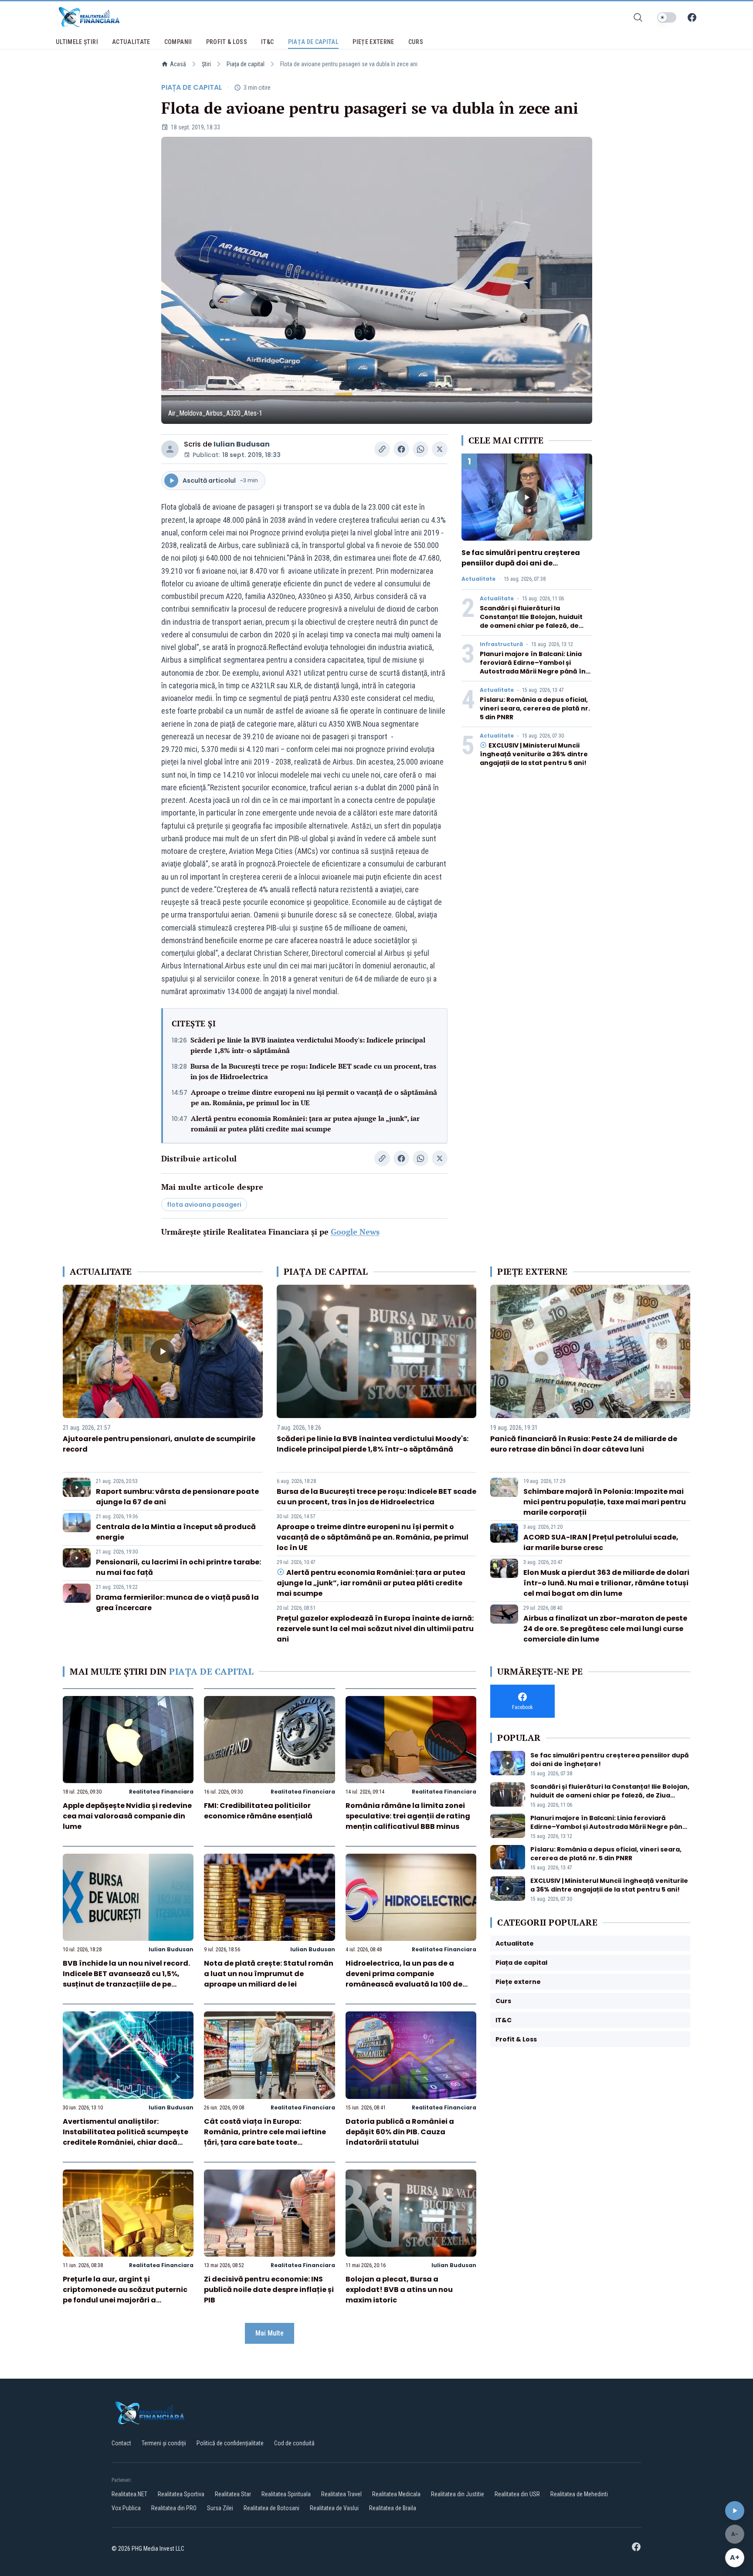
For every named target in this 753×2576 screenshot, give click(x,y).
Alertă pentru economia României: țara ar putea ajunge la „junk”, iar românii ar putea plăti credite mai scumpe (305, 1124)
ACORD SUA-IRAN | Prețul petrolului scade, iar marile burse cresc (601, 1542)
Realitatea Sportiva (181, 2494)
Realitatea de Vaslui (334, 2508)
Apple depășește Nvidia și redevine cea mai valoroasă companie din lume (127, 1816)
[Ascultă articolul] (735, 2511)
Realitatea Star (233, 2494)
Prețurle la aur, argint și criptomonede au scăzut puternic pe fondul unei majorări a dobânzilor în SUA (125, 2295)
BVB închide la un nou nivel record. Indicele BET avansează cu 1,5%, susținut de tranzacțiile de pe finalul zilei (126, 1979)
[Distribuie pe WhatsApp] (421, 449)
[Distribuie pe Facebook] (401, 449)
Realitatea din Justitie (458, 2494)
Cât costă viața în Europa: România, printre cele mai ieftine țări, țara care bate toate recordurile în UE (265, 2137)
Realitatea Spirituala (286, 2494)
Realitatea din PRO (174, 2508)
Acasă (178, 64)
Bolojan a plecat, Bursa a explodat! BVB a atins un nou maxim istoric (399, 2290)
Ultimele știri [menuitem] (77, 42)
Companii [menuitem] (178, 42)
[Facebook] (692, 17)
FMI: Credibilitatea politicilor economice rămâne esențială (258, 1811)
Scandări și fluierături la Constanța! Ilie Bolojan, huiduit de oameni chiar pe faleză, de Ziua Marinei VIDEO (531, 621)
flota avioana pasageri (204, 1205)
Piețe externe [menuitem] (373, 42)
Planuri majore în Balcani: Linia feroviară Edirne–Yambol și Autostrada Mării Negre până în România (533, 667)
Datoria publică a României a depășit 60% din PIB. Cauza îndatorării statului (400, 2132)
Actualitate (478, 579)
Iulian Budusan (242, 444)
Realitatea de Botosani (271, 2508)
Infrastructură (501, 644)
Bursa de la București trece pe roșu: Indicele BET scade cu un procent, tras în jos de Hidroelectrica (313, 1071)
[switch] (667, 17)
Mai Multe (270, 2333)
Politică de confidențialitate (230, 2443)
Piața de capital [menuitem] (314, 42)
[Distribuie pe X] (440, 449)
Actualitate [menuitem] (131, 42)
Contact (121, 2443)
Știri (206, 64)
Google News (355, 1232)
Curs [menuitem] (416, 42)
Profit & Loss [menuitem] (227, 42)
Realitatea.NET (129, 2494)
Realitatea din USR (517, 2494)
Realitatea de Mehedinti (579, 2494)
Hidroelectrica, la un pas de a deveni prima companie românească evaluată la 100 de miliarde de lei (404, 1979)
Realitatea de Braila (393, 2508)
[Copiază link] (382, 449)
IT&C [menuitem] (267, 42)
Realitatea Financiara (161, 1792)
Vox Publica (126, 2508)
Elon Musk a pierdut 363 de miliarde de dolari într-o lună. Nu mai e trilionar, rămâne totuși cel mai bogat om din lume (606, 1583)
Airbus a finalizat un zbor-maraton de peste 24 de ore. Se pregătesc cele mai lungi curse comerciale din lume (605, 1629)
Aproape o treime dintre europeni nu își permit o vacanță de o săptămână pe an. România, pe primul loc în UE (314, 1097)
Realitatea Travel (341, 2494)
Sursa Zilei (220, 2508)
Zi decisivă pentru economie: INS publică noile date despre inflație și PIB (269, 2290)
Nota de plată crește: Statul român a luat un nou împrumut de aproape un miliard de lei (269, 1974)
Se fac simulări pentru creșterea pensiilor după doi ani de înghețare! (521, 563)
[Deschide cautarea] (638, 17)
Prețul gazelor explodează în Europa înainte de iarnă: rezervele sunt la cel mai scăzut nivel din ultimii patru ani (375, 1629)
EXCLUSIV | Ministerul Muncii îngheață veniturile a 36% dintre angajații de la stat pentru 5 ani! (534, 754)
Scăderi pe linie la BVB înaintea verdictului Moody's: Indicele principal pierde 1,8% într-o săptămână (308, 1045)
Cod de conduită (294, 2443)
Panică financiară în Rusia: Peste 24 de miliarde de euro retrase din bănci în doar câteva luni (584, 1444)
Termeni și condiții (164, 2443)
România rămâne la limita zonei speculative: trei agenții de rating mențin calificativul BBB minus (408, 1816)
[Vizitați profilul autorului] (170, 449)
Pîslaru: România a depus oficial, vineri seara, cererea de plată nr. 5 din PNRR (535, 708)
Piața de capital (246, 64)
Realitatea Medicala (396, 2494)
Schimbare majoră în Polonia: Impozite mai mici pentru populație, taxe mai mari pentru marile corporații (605, 1502)
